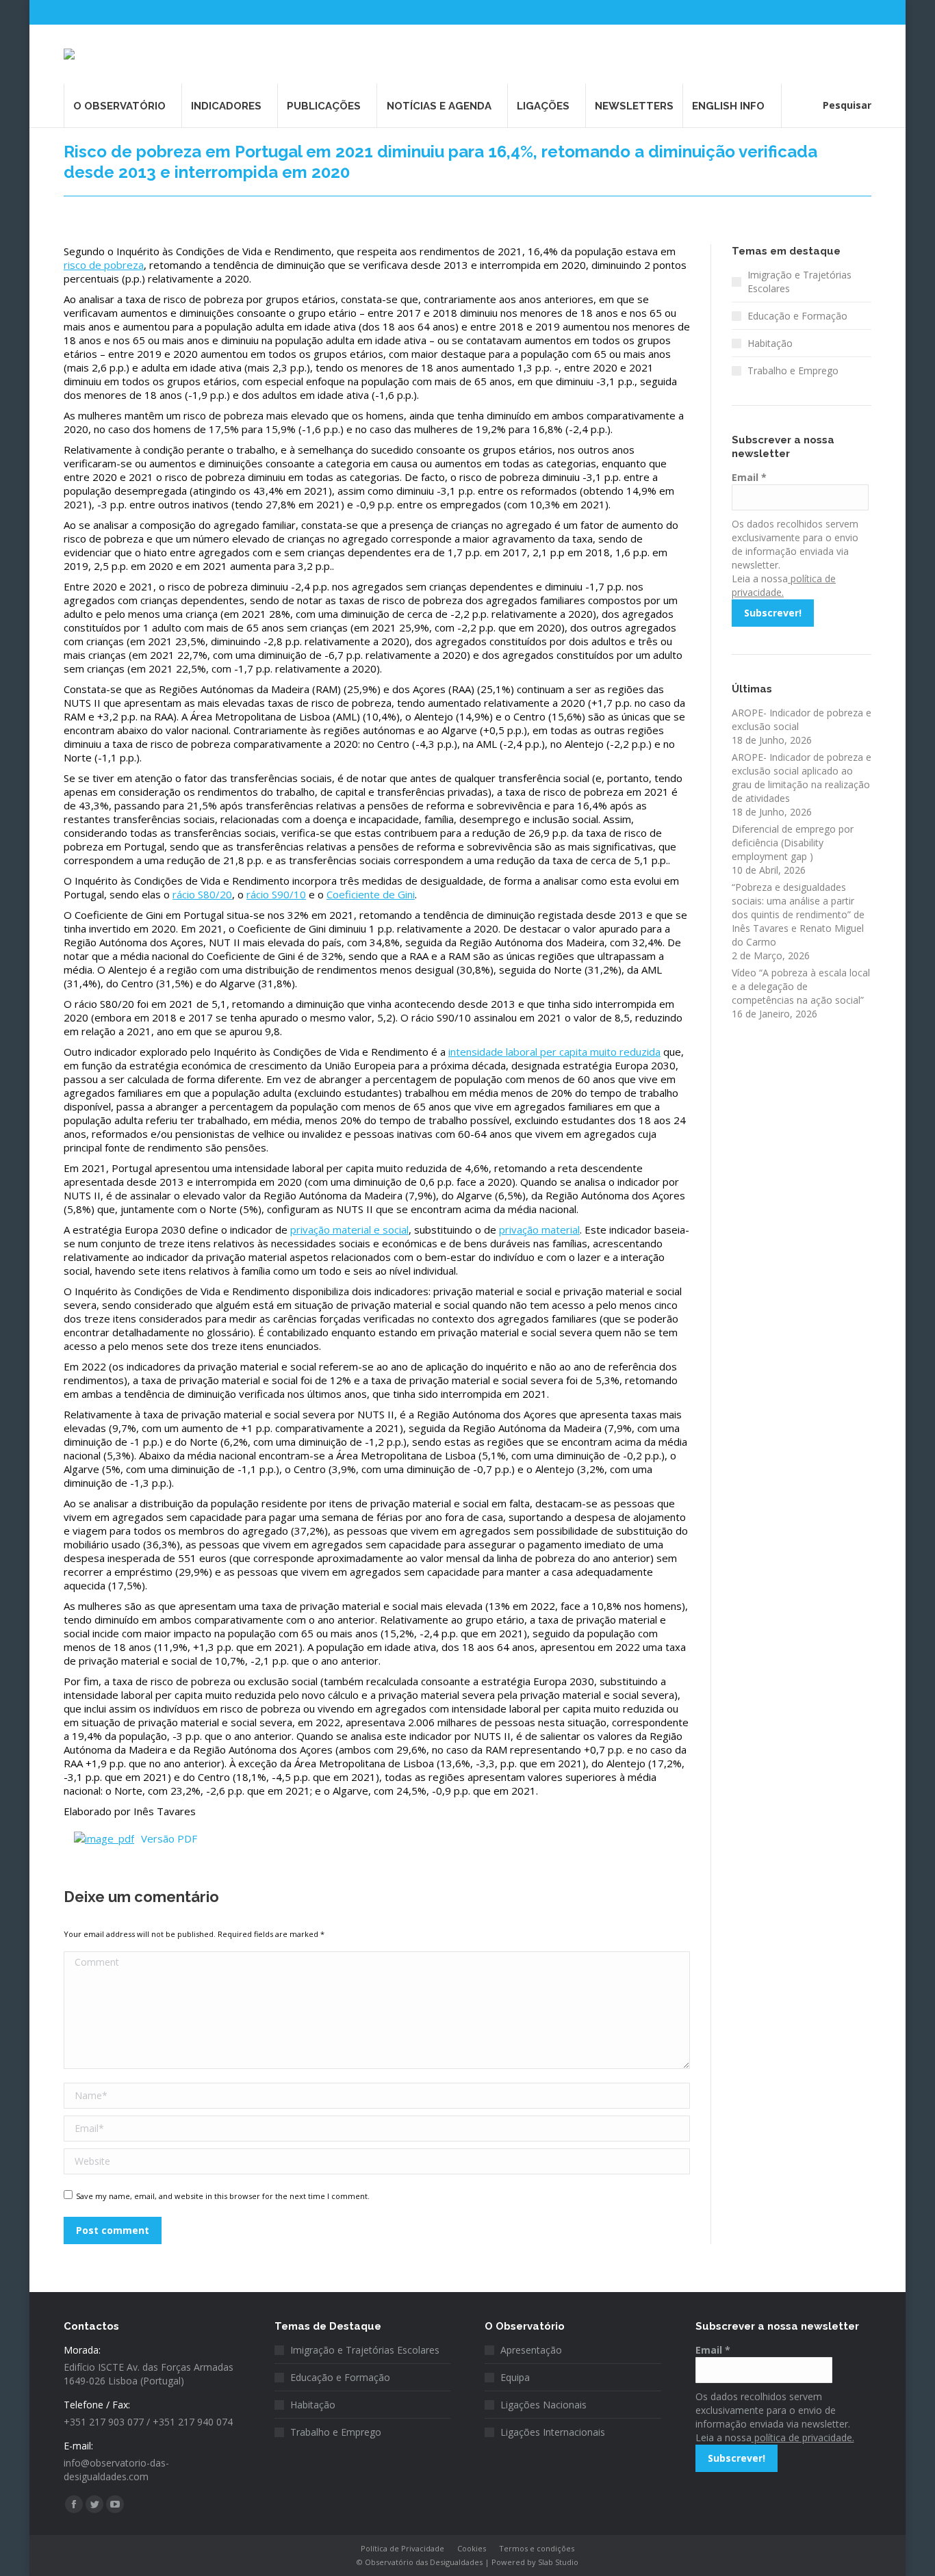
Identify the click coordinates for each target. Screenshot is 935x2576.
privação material (539, 1230)
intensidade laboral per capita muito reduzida (554, 1052)
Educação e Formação (797, 316)
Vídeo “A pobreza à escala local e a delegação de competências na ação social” (801, 986)
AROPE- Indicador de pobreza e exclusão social (802, 719)
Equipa (515, 2377)
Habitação (770, 343)
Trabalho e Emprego (793, 370)
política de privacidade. (803, 2437)
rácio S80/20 (202, 894)
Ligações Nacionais (543, 2405)
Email (749, 477)
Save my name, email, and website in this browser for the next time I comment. (223, 2196)
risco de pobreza (104, 265)
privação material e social (349, 1230)
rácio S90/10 (276, 894)
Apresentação (531, 2350)
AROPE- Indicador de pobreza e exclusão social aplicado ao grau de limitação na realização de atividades (802, 778)
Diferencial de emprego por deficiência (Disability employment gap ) (793, 843)
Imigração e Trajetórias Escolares (799, 282)
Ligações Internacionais (553, 2432)
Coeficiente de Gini (371, 894)
